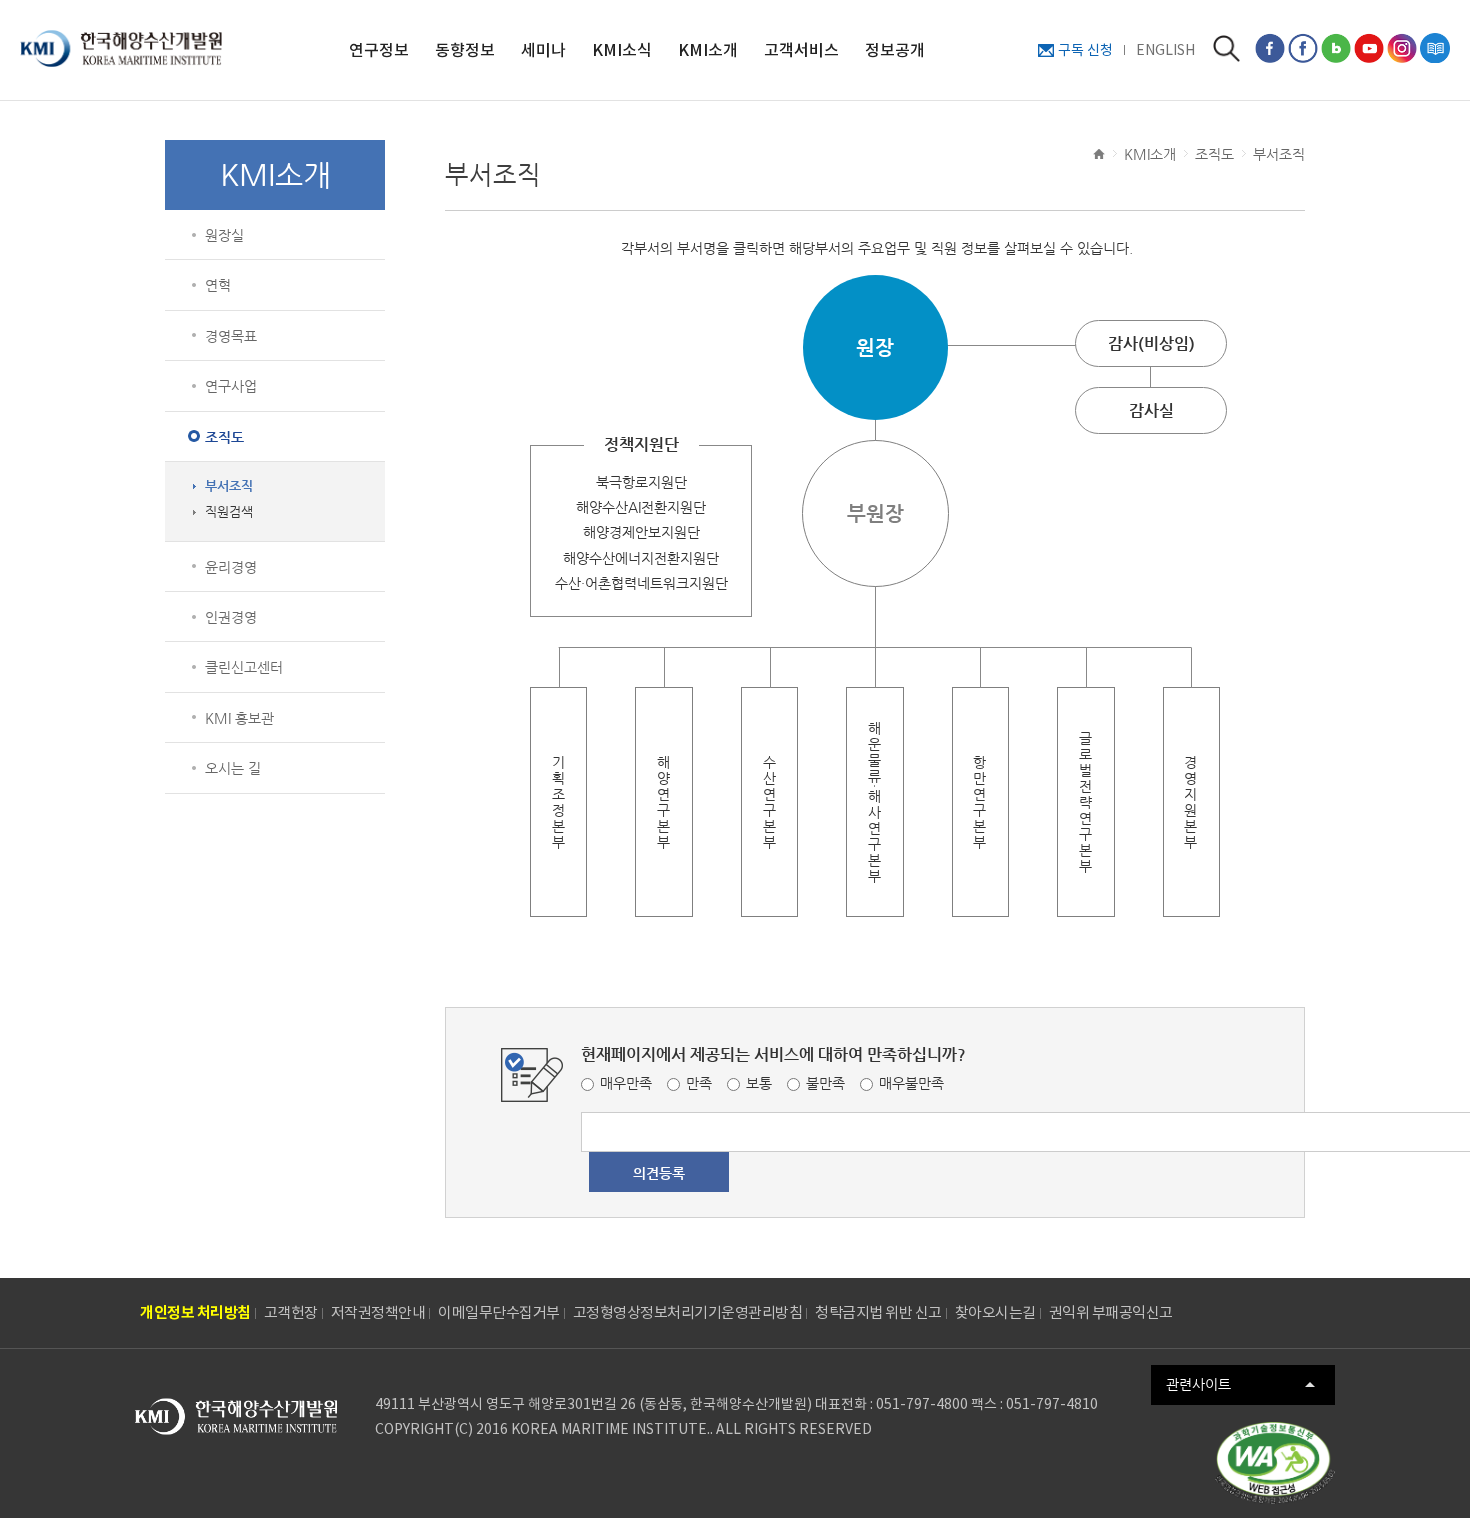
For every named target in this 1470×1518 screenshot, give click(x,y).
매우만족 (626, 1083)
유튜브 (1369, 48)
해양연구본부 (664, 802)
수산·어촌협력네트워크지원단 (641, 583)
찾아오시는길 (995, 1312)
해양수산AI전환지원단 (641, 507)
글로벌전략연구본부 (1086, 802)
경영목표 (231, 336)
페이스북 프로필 (1303, 48)
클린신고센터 (244, 667)
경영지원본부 (1191, 802)
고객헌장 (291, 1312)
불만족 (825, 1083)
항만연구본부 (980, 802)
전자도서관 (1435, 48)
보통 (759, 1083)
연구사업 (231, 386)
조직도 (224, 437)
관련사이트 (1198, 1384)
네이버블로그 (1336, 48)
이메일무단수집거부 (499, 1312)
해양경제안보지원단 (641, 532)
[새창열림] (1275, 1463)
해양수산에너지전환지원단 (641, 558)
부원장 (875, 513)
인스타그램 (1402, 48)
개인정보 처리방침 (195, 1312)
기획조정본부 (559, 802)
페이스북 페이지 (1270, 48)
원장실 (224, 235)
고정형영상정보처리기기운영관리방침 (688, 1312)
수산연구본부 (770, 802)
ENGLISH (1165, 50)
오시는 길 (233, 768)
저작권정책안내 (378, 1312)
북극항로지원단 (641, 482)
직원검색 (229, 512)
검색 (1226, 48)
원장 (875, 347)
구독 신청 (1085, 50)
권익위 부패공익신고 (1111, 1312)
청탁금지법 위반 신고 (878, 1312)
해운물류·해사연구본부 (875, 802)
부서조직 (229, 486)
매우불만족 (911, 1083)
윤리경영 (231, 567)
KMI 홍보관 (239, 718)
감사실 (1151, 410)
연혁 (218, 285)
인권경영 (231, 617)
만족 (699, 1083)
